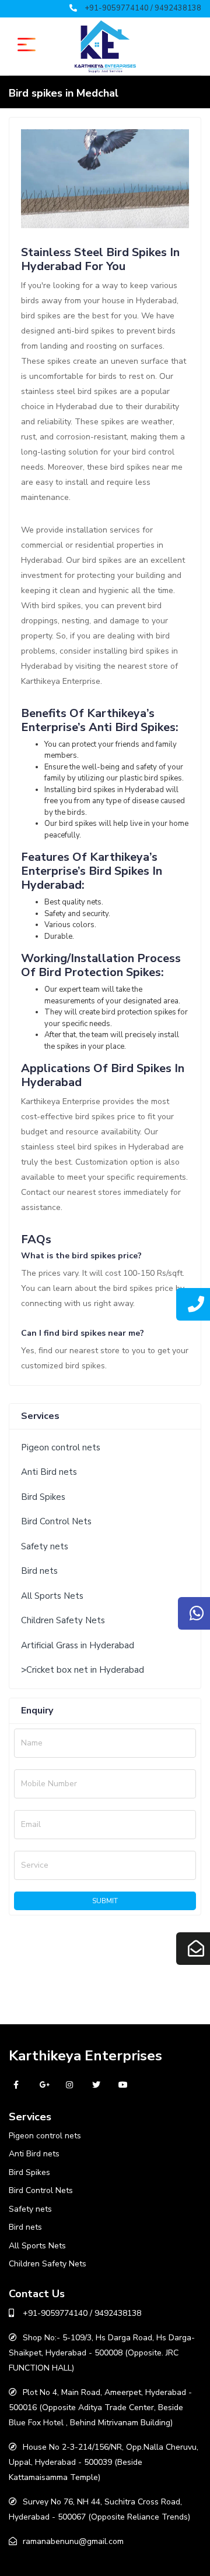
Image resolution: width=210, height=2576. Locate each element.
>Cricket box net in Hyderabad (83, 1670)
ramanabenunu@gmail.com (73, 2541)
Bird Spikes (43, 1497)
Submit (105, 1901)
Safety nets (45, 1546)
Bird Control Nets (56, 1521)
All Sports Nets (52, 1596)
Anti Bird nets (49, 1472)
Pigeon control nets (61, 1447)
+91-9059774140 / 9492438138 (143, 8)
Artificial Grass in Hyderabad (78, 1645)
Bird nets (39, 1571)
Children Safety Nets (63, 1620)
